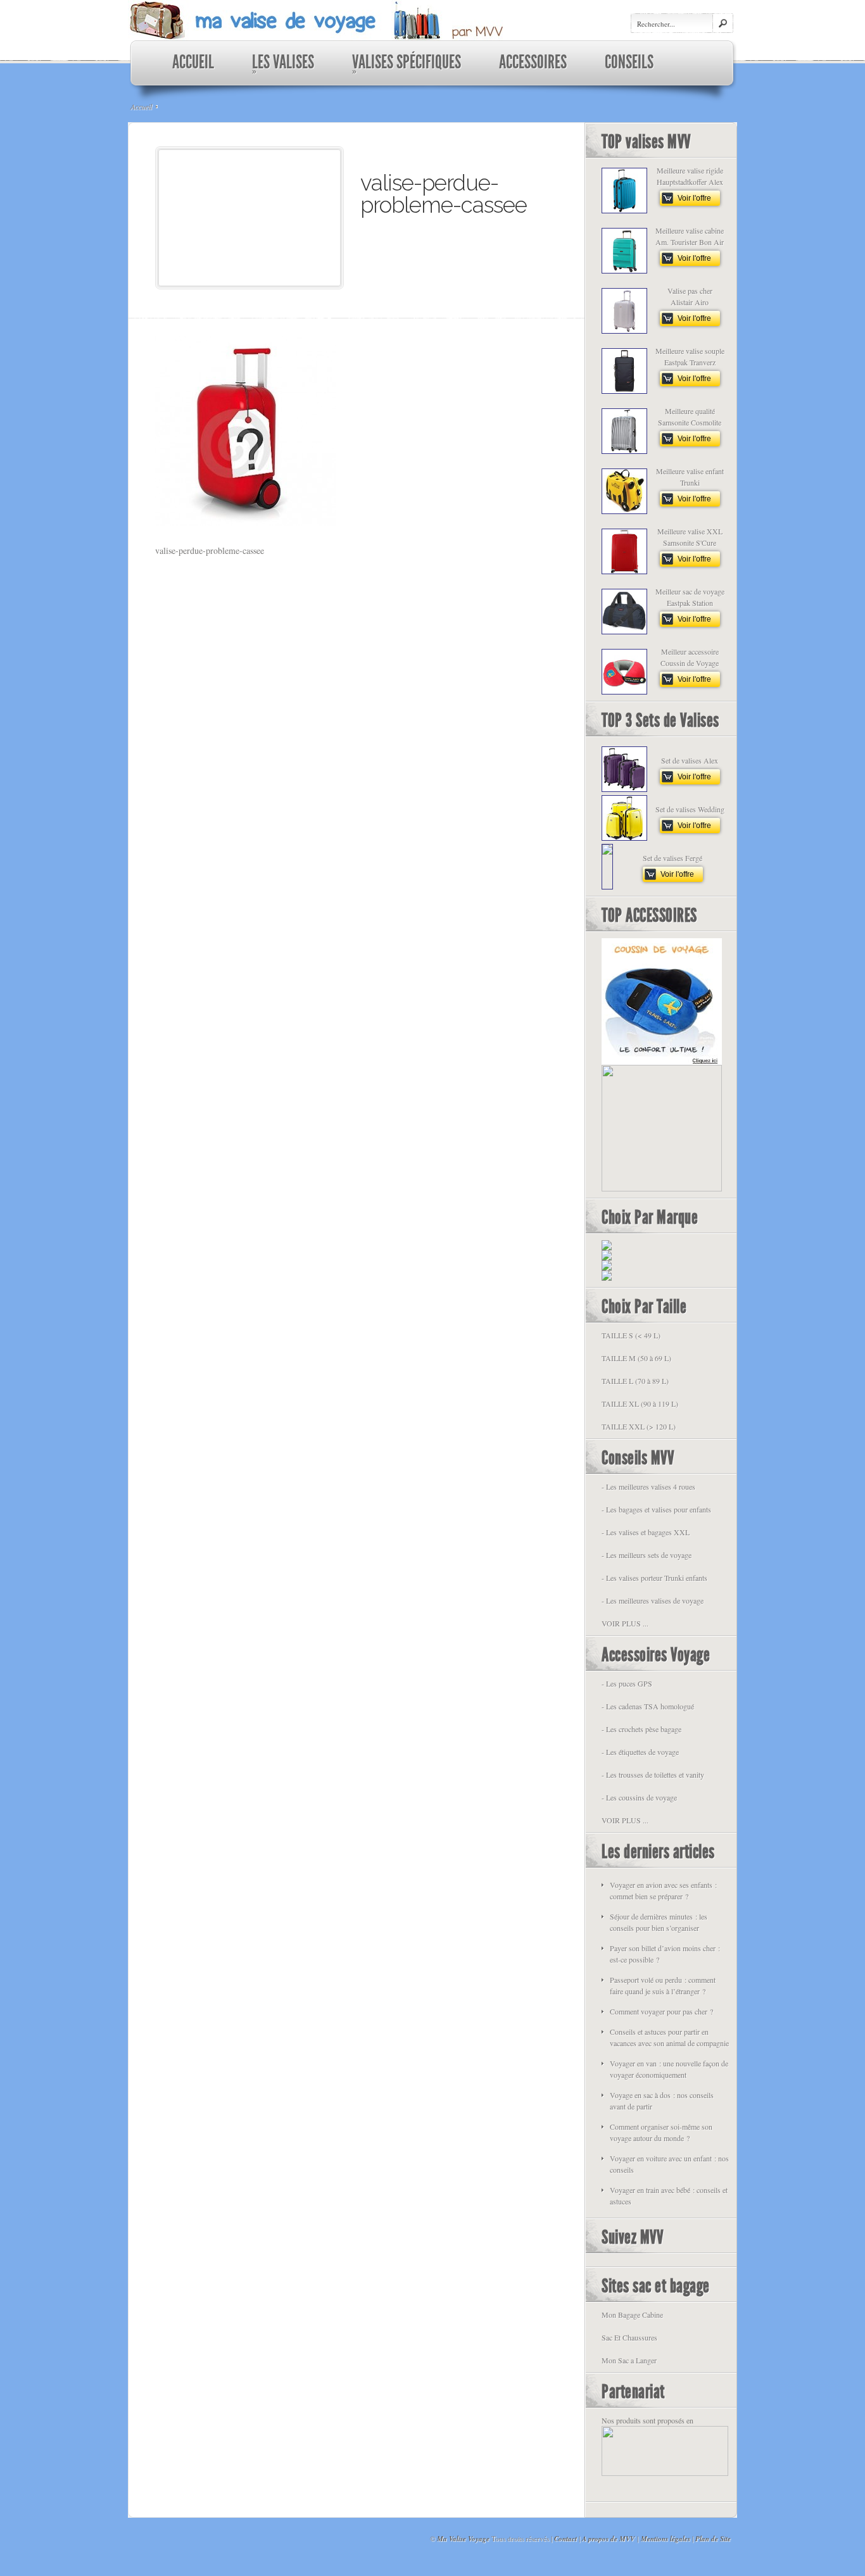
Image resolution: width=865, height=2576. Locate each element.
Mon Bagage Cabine (632, 2315)
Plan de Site (713, 2539)
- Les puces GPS (627, 1683)
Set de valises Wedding (690, 809)
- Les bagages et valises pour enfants (656, 1509)
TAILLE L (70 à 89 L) (635, 1381)
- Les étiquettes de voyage (640, 1752)
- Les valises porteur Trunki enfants (654, 1578)
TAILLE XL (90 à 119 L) (640, 1404)
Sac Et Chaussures (629, 2337)
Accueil (141, 106)
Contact (565, 2539)
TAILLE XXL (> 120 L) (639, 1426)
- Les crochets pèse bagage (641, 1729)
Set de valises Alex (690, 760)
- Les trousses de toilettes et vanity (653, 1775)
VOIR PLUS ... (625, 1623)
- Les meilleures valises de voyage (653, 1600)
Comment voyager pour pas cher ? (661, 2011)
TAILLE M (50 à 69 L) (636, 1358)
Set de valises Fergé (672, 858)
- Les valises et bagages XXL (646, 1532)
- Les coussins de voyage (639, 1797)
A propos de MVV (608, 2539)
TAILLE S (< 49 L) (631, 1335)
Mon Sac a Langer (629, 2360)
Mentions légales (666, 2539)
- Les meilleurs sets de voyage (647, 1555)
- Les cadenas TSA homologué (648, 1706)
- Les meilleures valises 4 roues (648, 1486)
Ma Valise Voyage (463, 2539)
